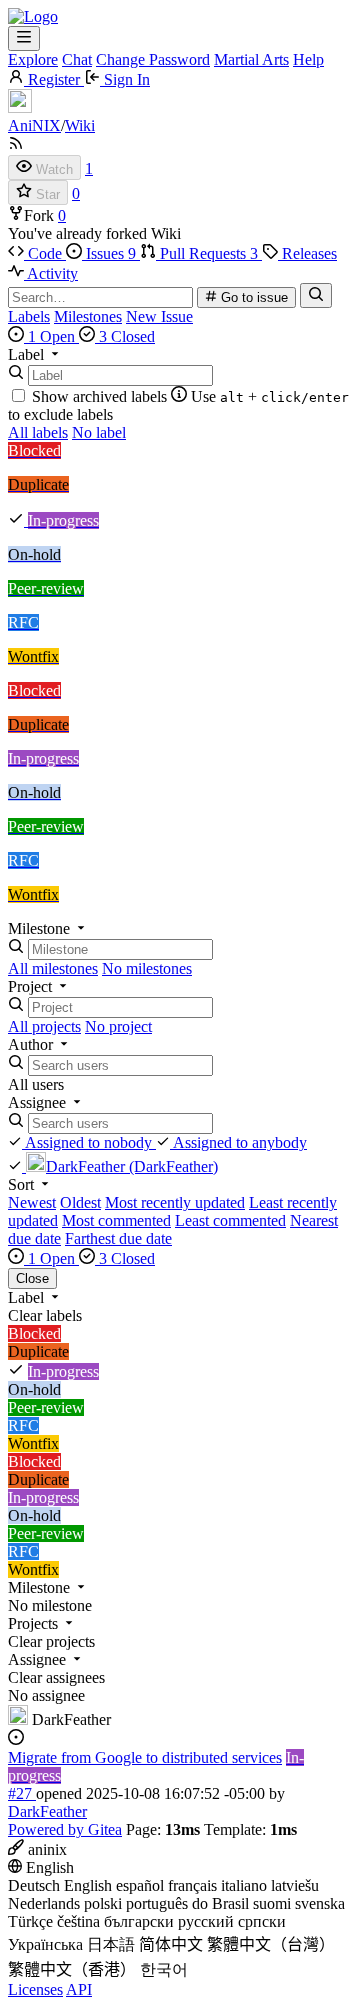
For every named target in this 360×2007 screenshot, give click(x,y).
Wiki (80, 125)
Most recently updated (175, 1202)
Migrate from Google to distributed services (145, 1757)
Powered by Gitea (65, 1829)
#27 (22, 1793)
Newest (32, 1202)
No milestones (147, 968)
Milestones (88, 316)
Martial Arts (251, 59)
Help (308, 59)
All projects (44, 1026)
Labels (29, 316)
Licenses (35, 1989)
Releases (307, 253)
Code (45, 253)
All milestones (53, 968)
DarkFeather (47, 1811)
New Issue (159, 316)
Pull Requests (207, 253)
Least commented (230, 1220)
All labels (38, 432)
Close (32, 1278)
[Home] (33, 16)
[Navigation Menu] (24, 38)
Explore (33, 59)
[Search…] (316, 295)
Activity (51, 273)
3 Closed (125, 336)
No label (99, 432)
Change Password (153, 59)
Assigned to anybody (238, 1142)
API (79, 1989)
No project (118, 1026)
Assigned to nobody (89, 1142)
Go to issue (252, 297)
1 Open (51, 336)
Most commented (116, 1220)
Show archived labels (99, 396)
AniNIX (34, 125)
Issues (109, 253)
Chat (77, 59)
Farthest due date (118, 1238)
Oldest (80, 1202)
